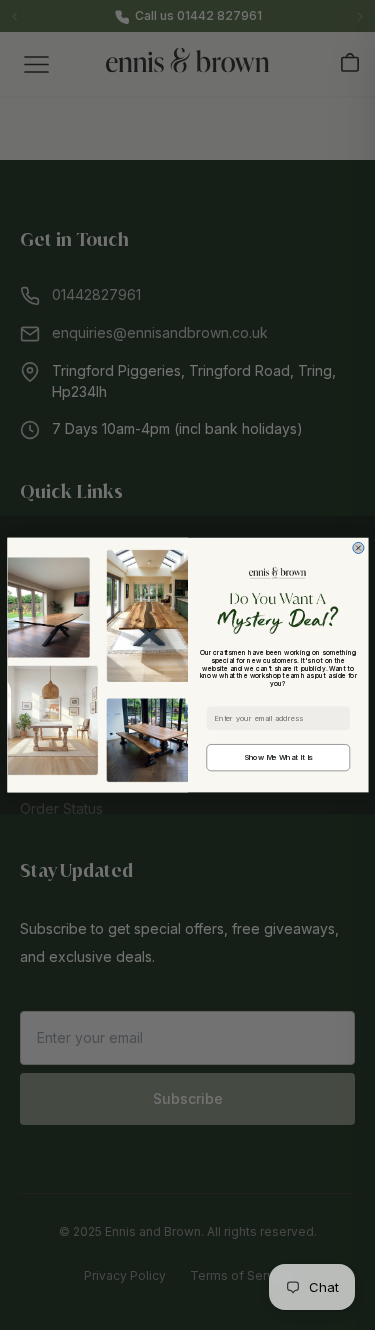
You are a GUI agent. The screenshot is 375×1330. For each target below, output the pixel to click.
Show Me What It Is (278, 757)
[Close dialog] (357, 547)
